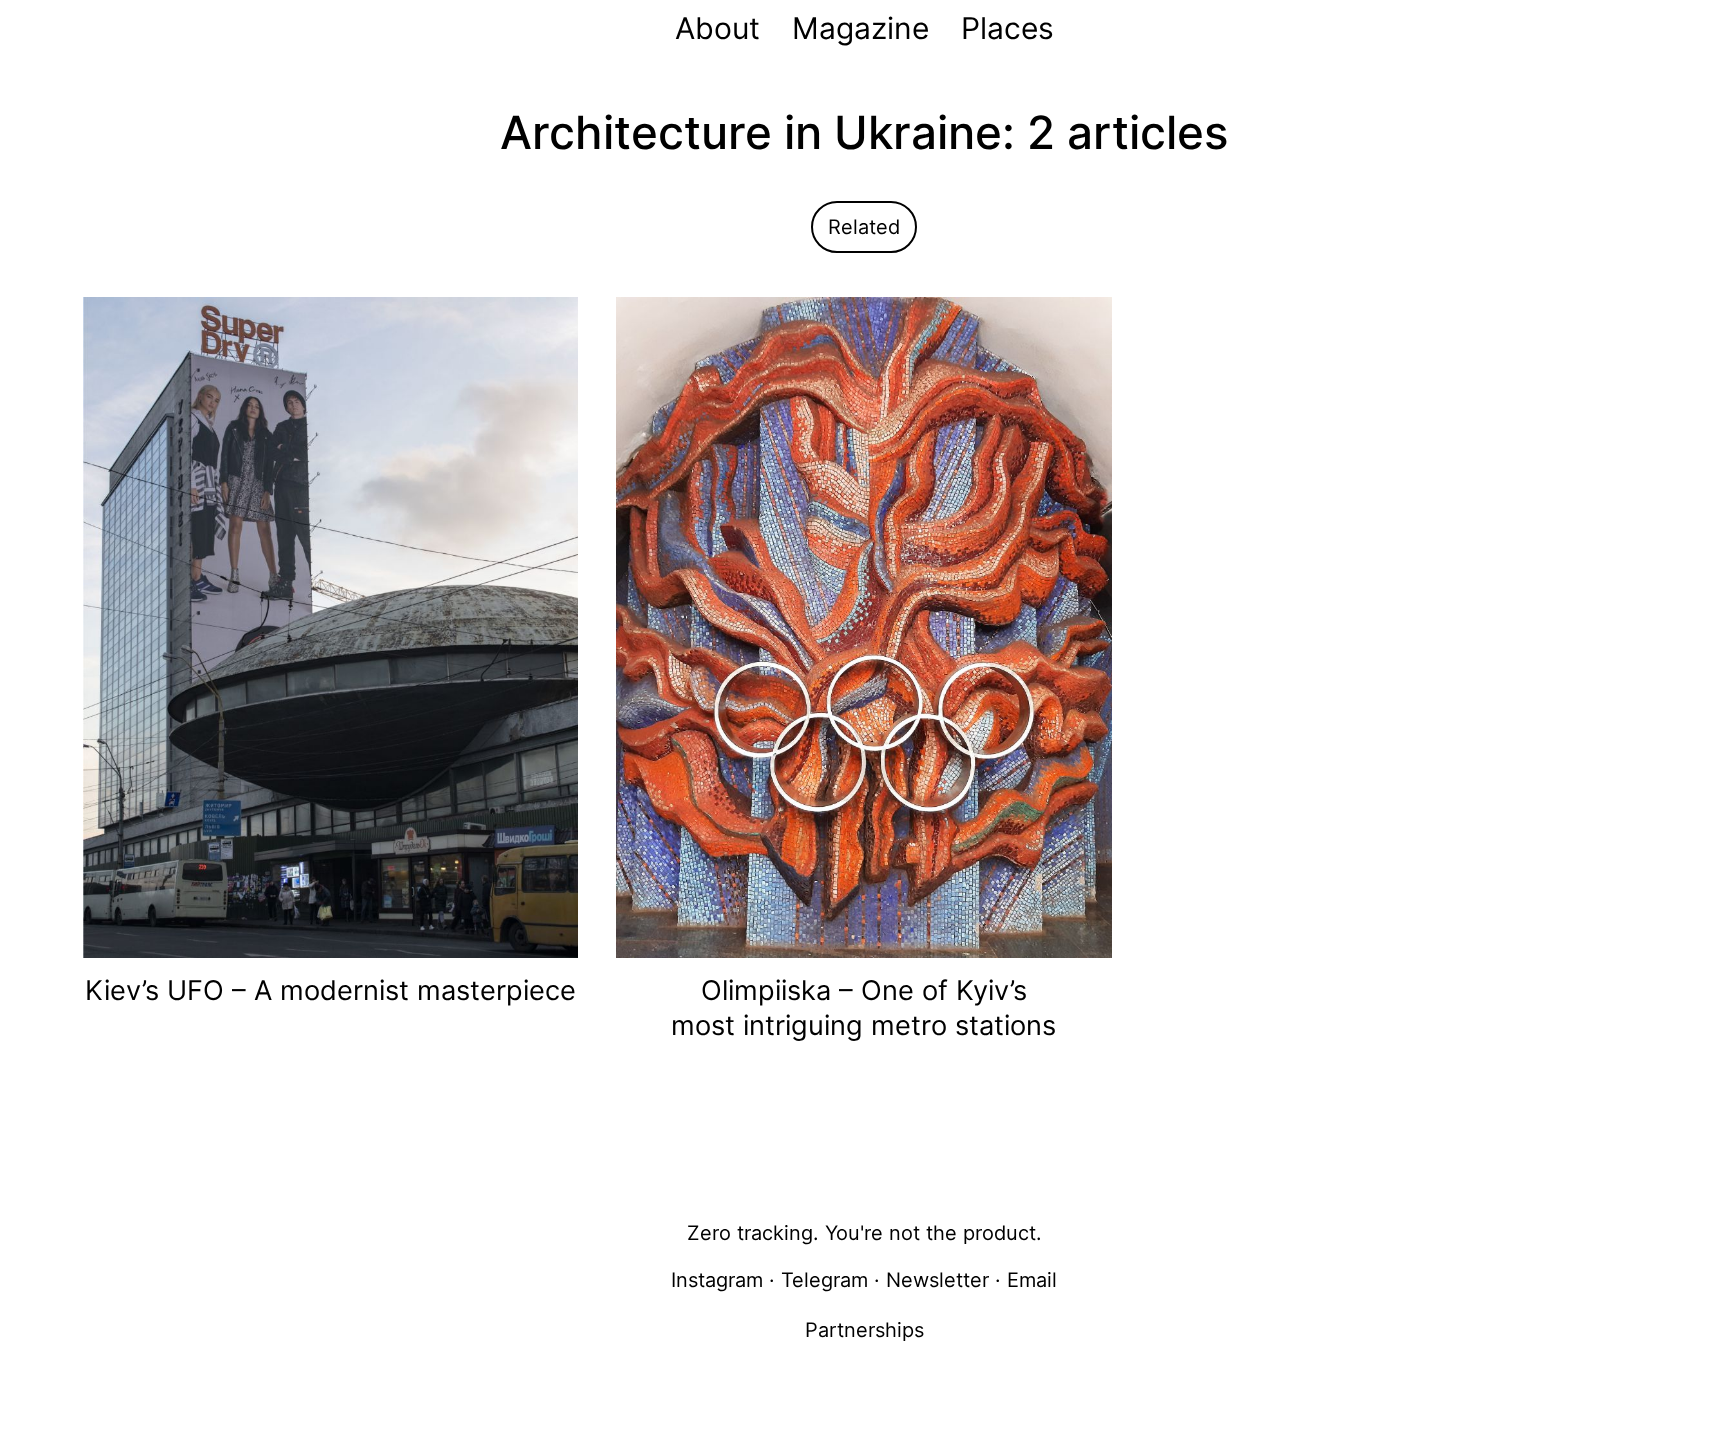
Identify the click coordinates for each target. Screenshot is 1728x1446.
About (717, 28)
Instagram (717, 1280)
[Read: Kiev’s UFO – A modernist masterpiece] (330, 626)
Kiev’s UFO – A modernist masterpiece (330, 990)
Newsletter (937, 1280)
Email (1032, 1280)
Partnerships (864, 1330)
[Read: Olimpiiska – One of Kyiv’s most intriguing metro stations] (863, 626)
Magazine (860, 28)
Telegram (824, 1280)
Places (1007, 28)
